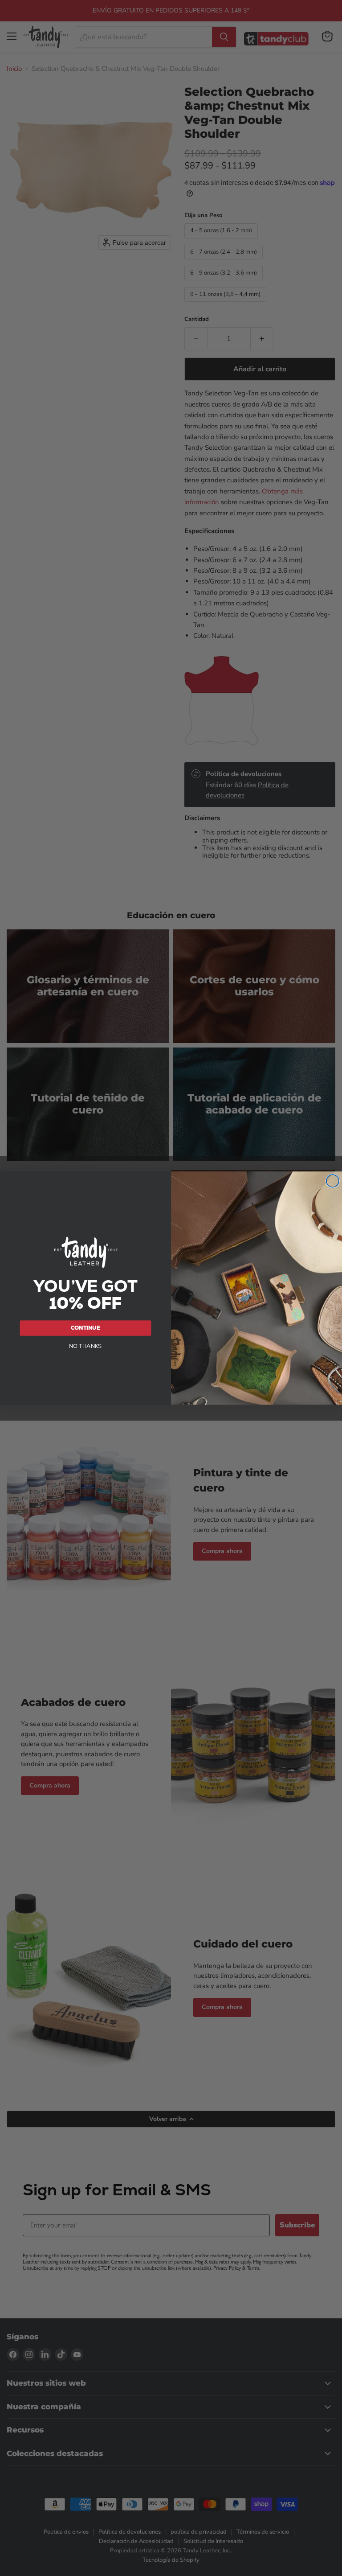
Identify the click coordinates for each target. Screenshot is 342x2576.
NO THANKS (85, 1346)
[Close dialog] (333, 1181)
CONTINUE (85, 1327)
